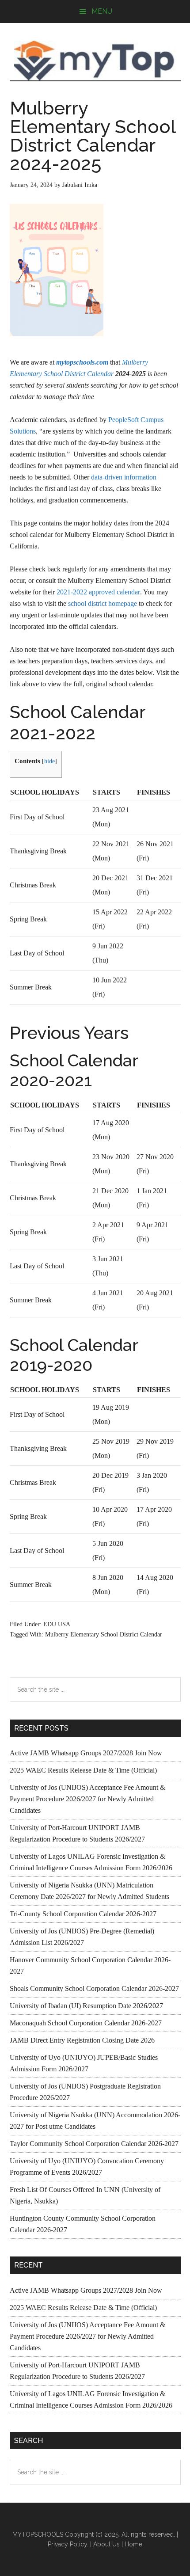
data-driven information (124, 477)
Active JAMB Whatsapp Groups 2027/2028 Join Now (86, 1753)
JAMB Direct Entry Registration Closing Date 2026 (82, 2040)
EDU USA (57, 1624)
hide (49, 761)
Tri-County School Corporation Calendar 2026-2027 (83, 1914)
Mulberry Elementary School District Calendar (104, 1634)
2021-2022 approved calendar (98, 592)
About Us (106, 2544)
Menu (102, 11)
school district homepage (103, 603)
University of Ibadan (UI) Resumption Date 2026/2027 (86, 2006)
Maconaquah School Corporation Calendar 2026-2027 (86, 2023)
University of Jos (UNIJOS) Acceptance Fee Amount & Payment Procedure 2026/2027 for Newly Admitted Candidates (87, 1799)
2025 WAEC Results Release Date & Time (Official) (83, 1770)
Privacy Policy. (68, 2544)
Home (133, 2544)
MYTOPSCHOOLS (95, 61)
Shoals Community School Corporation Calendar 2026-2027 (94, 1988)
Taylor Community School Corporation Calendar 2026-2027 (94, 2144)
